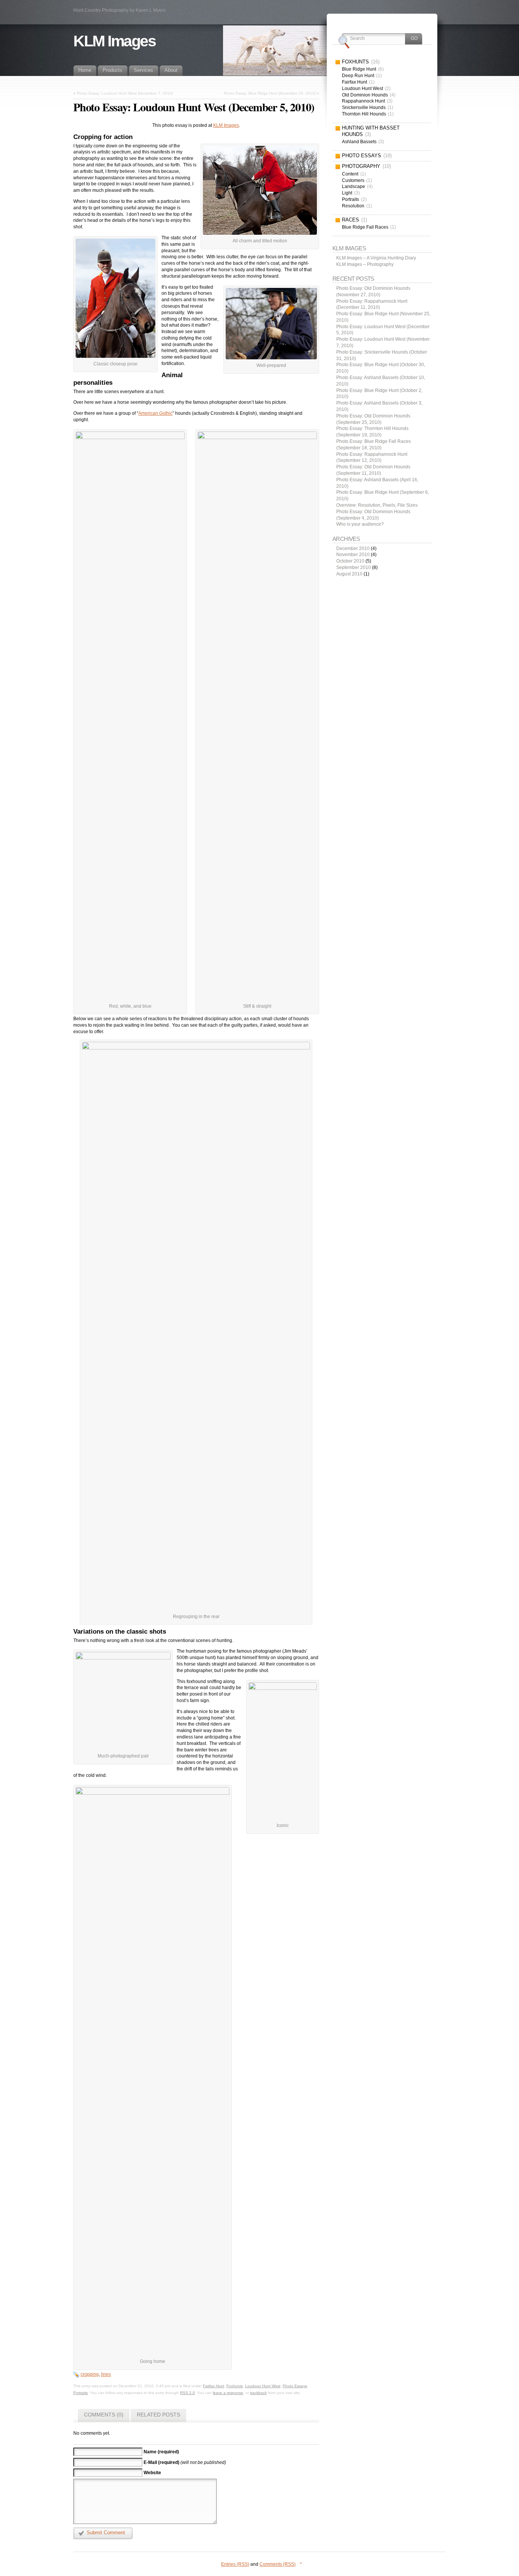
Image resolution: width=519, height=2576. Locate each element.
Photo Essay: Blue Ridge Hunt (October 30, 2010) (381, 368)
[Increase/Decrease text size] (488, 7)
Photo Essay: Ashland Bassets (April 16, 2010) (377, 483)
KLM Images (115, 41)
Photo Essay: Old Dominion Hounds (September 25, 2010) (373, 419)
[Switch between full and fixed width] (497, 7)
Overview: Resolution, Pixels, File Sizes (377, 505)
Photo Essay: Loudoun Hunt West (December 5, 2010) (383, 330)
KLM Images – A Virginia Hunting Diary (376, 258)
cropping (90, 2374)
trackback (258, 2393)
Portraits (81, 2393)
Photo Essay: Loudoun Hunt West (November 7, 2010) (125, 93)
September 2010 (354, 567)
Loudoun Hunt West (263, 2386)
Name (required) (161, 2452)
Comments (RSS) (278, 2564)
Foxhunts (235, 2386)
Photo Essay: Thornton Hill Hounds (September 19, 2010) (372, 432)
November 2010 (353, 555)
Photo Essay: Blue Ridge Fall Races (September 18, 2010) (373, 445)
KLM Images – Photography (365, 264)
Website (152, 2473)
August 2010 (349, 574)
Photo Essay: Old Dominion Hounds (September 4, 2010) (373, 515)
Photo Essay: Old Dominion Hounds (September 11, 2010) (373, 470)
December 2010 (353, 548)
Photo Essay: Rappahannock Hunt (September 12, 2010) (372, 458)
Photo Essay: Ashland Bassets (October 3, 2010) (379, 406)
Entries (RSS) (235, 2564)
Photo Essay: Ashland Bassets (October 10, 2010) (381, 381)
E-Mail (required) (161, 2462)
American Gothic (155, 413)
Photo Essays (295, 2386)
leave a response (228, 2393)
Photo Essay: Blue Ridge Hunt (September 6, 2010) (383, 495)
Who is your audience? (360, 524)
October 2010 (350, 561)
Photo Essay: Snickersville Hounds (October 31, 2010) (382, 355)
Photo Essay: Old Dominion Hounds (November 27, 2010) (373, 292)
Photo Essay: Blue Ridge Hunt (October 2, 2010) (379, 394)
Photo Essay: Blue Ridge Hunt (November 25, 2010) (270, 93)
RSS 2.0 (188, 2393)
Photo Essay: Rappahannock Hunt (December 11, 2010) (372, 304)
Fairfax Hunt (214, 2386)
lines (106, 2374)
